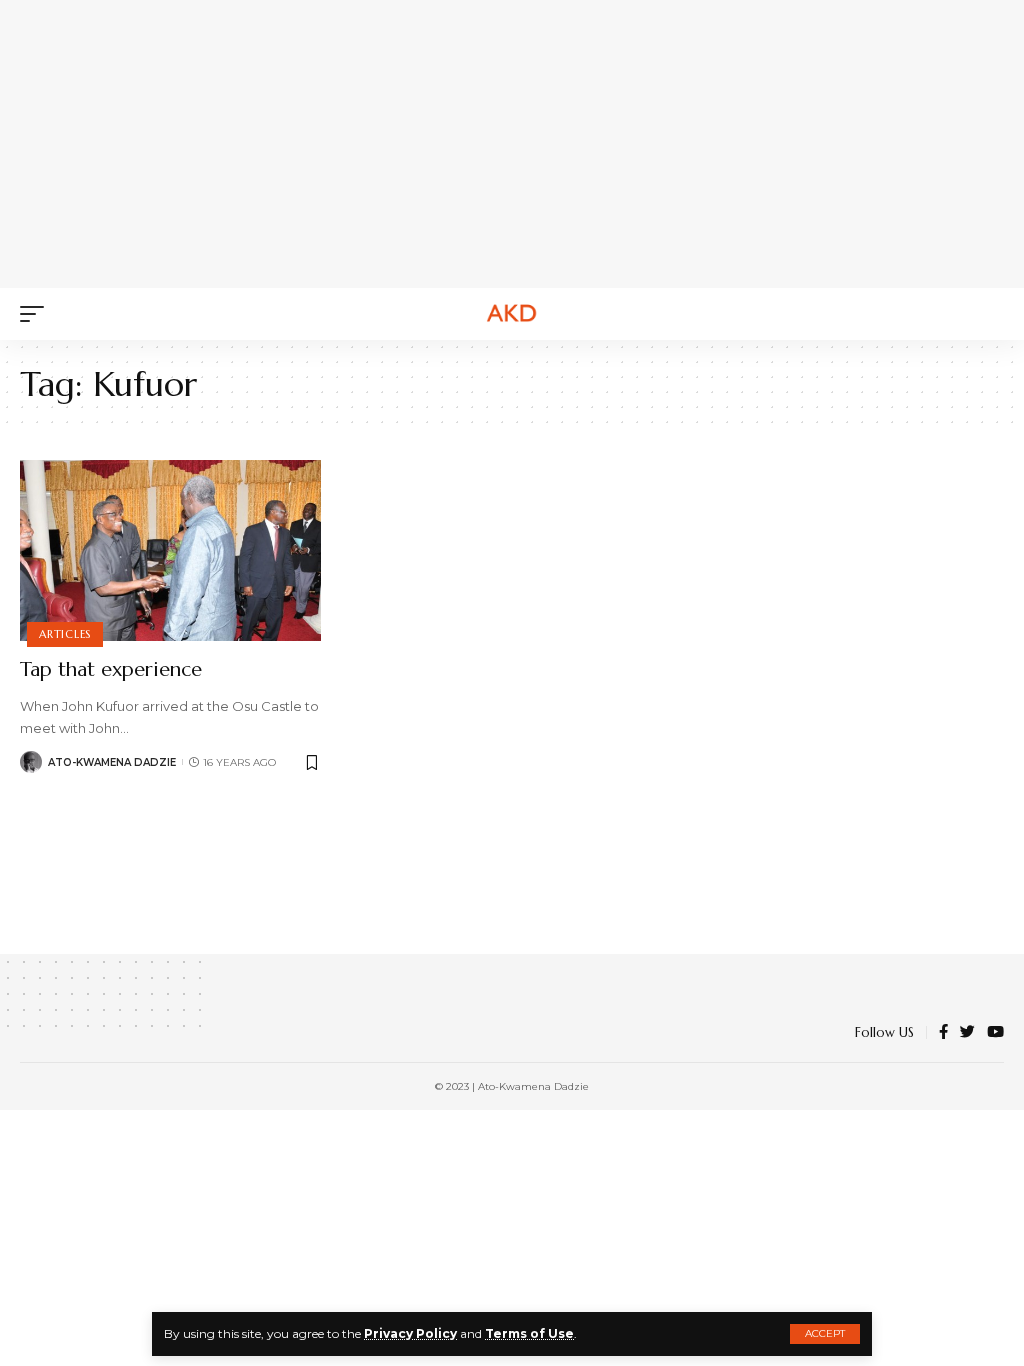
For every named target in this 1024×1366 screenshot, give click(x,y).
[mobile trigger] (37, 314)
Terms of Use (529, 1333)
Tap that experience (111, 669)
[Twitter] (967, 1033)
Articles (65, 634)
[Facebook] (943, 1033)
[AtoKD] (512, 314)
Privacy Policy (410, 1333)
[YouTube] (995, 1033)
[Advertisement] (525, 140)
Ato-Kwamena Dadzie (112, 762)
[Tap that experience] (170, 550)
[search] (989, 314)
